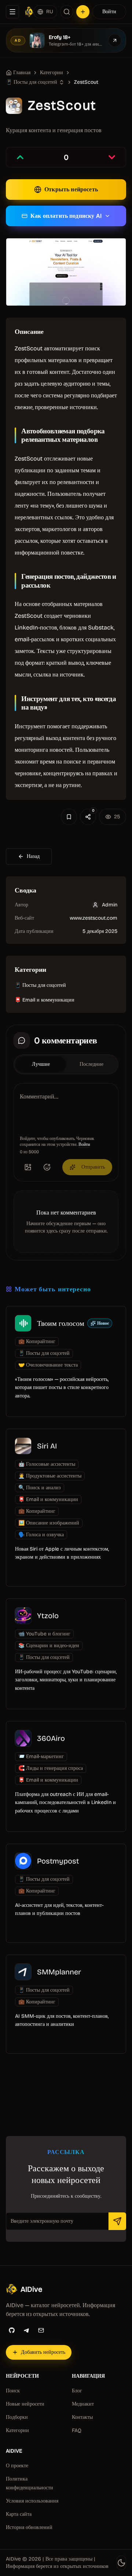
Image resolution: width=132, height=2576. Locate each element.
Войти (109, 12)
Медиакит (83, 2404)
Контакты (82, 2417)
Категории (52, 73)
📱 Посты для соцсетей (40, 985)
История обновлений (29, 2527)
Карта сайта (19, 2514)
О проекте (17, 2466)
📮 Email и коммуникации (45, 1000)
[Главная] (29, 12)
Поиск (13, 2391)
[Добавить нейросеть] (83, 12)
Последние (91, 1064)
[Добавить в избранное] (69, 817)
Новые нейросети (25, 2404)
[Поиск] (67, 12)
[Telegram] (26, 2330)
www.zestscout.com (93, 918)
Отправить (93, 1167)
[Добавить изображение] (28, 1167)
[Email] (41, 2330)
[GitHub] (12, 2330)
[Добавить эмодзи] (47, 1167)
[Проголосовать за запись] (20, 157)
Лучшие (41, 1064)
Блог (77, 2391)
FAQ (77, 2430)
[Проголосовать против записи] (112, 157)
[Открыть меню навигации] (12, 12)
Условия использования (32, 2501)
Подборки (17, 2417)
